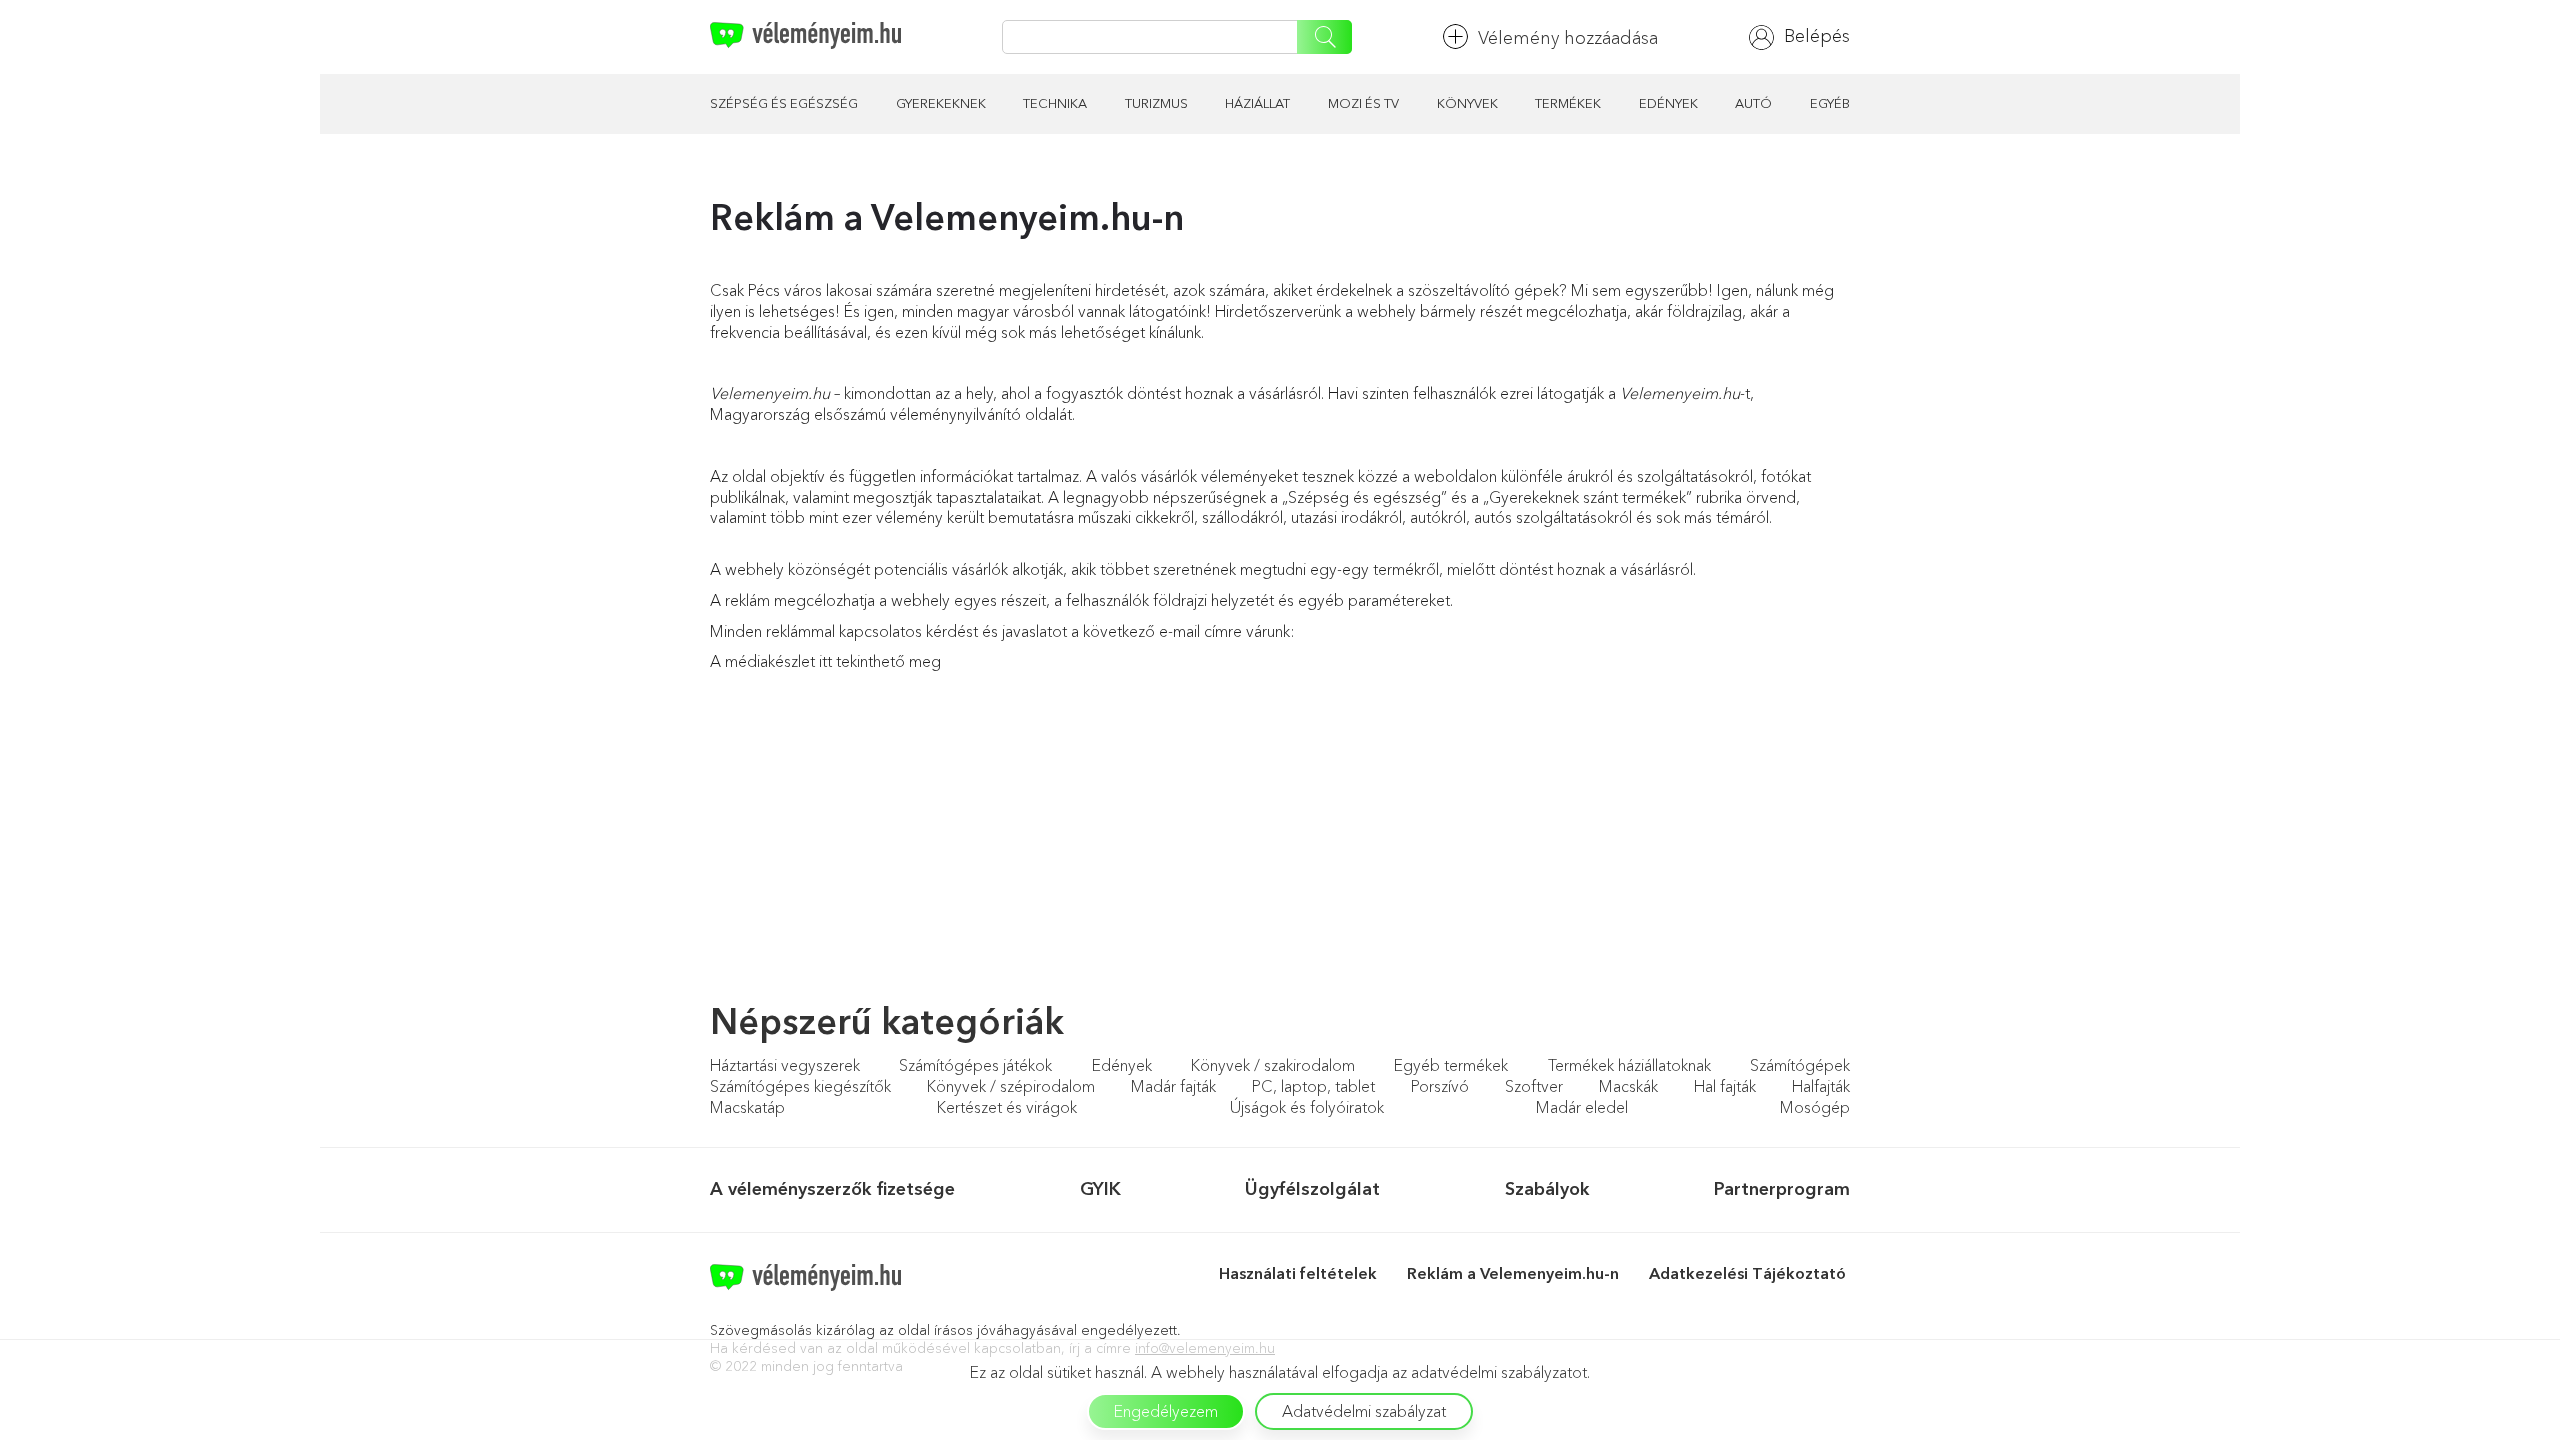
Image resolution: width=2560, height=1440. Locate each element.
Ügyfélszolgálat (1312, 1189)
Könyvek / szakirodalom (1273, 1065)
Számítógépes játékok (975, 1065)
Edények (1668, 103)
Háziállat (1257, 103)
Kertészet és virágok (1007, 1107)
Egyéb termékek (1451, 1065)
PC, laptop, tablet (1313, 1086)
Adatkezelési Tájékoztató (1749, 1273)
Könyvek (1467, 103)
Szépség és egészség (784, 103)
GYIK (1100, 1189)
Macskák (1628, 1086)
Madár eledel (1582, 1107)
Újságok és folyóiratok (1307, 1107)
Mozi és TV (1363, 103)
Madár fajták (1173, 1086)
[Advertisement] (875, 857)
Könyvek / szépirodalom (1011, 1086)
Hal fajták (1725, 1086)
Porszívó (1440, 1086)
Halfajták (1821, 1086)
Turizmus (1156, 103)
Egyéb (1830, 103)
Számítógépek (1800, 1065)
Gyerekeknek (941, 103)
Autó (1753, 103)
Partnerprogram (1782, 1189)
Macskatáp (747, 1107)
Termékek (1568, 103)
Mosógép (1815, 1107)
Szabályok (1547, 1189)
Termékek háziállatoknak (1629, 1065)
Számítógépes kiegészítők (800, 1086)
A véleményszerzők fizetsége (832, 1189)
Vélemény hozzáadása (1568, 38)
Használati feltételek (1298, 1273)
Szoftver (1534, 1086)
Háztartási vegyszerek (785, 1065)
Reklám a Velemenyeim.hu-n (1513, 1273)
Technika (1055, 103)
